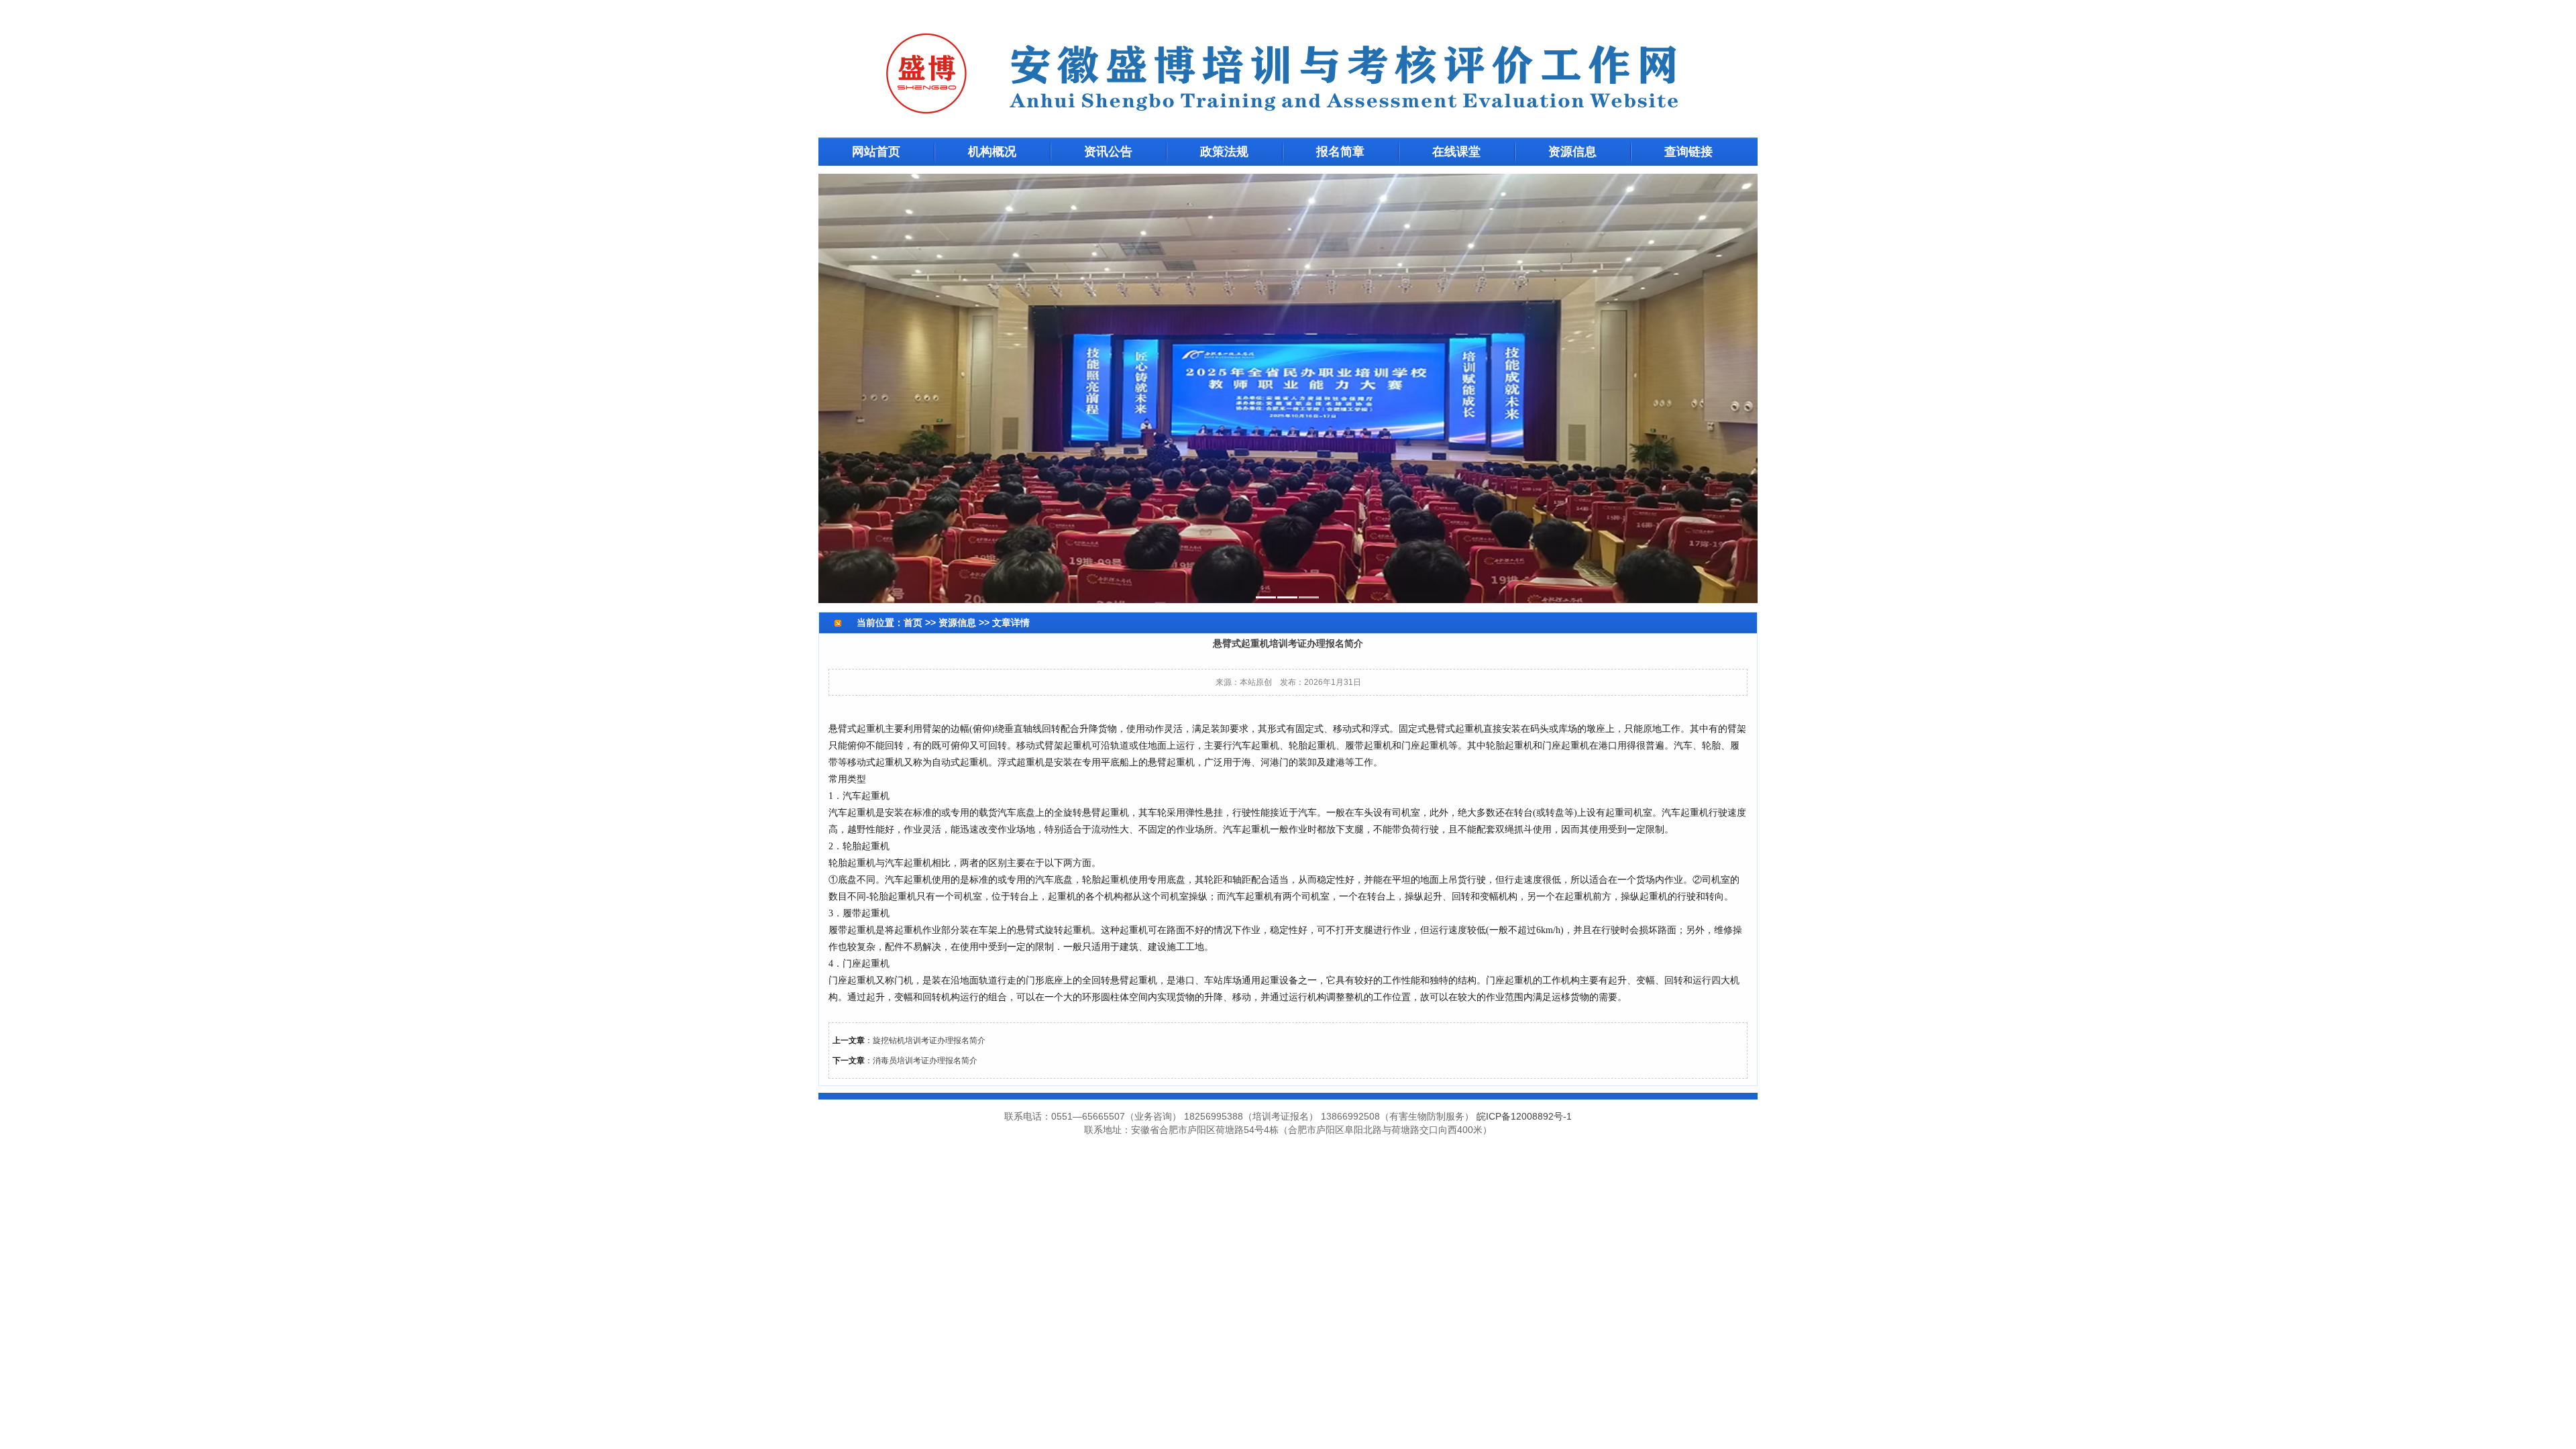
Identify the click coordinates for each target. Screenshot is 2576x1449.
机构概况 (992, 152)
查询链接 (1688, 152)
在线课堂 (1456, 152)
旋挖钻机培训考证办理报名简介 (929, 1040)
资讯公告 (1108, 152)
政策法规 (1224, 152)
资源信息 (1572, 152)
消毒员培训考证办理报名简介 (925, 1061)
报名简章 (1340, 152)
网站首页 (876, 152)
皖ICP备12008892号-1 (1524, 1116)
